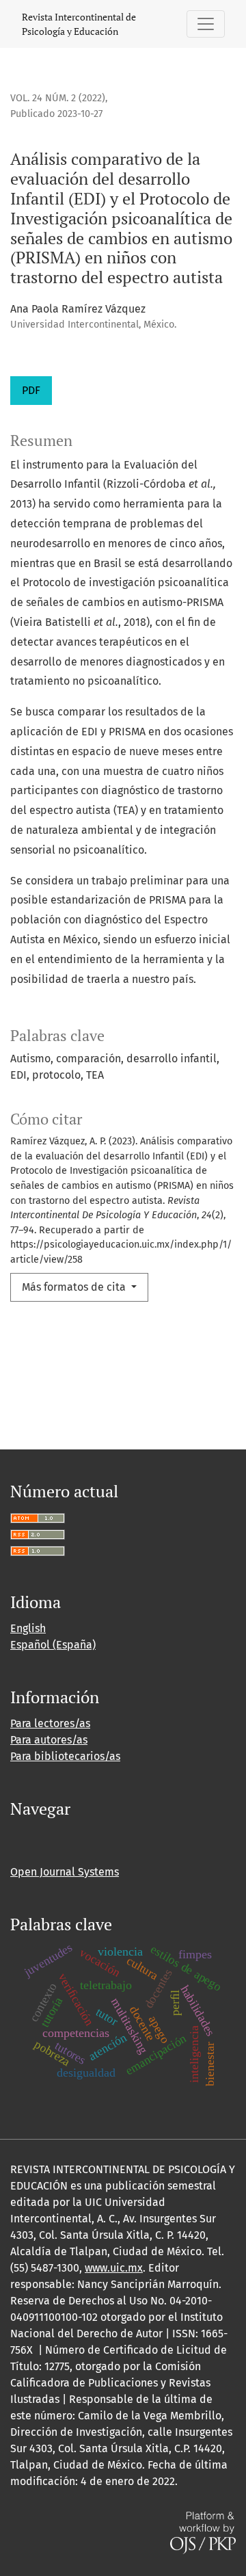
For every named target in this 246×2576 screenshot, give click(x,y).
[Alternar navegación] (206, 24)
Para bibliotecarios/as (65, 1756)
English (28, 1628)
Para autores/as (49, 1740)
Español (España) (53, 1645)
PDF (31, 390)
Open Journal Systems (65, 1872)
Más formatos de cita (75, 1287)
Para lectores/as (50, 1723)
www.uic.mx (114, 2268)
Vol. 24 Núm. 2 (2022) (58, 98)
